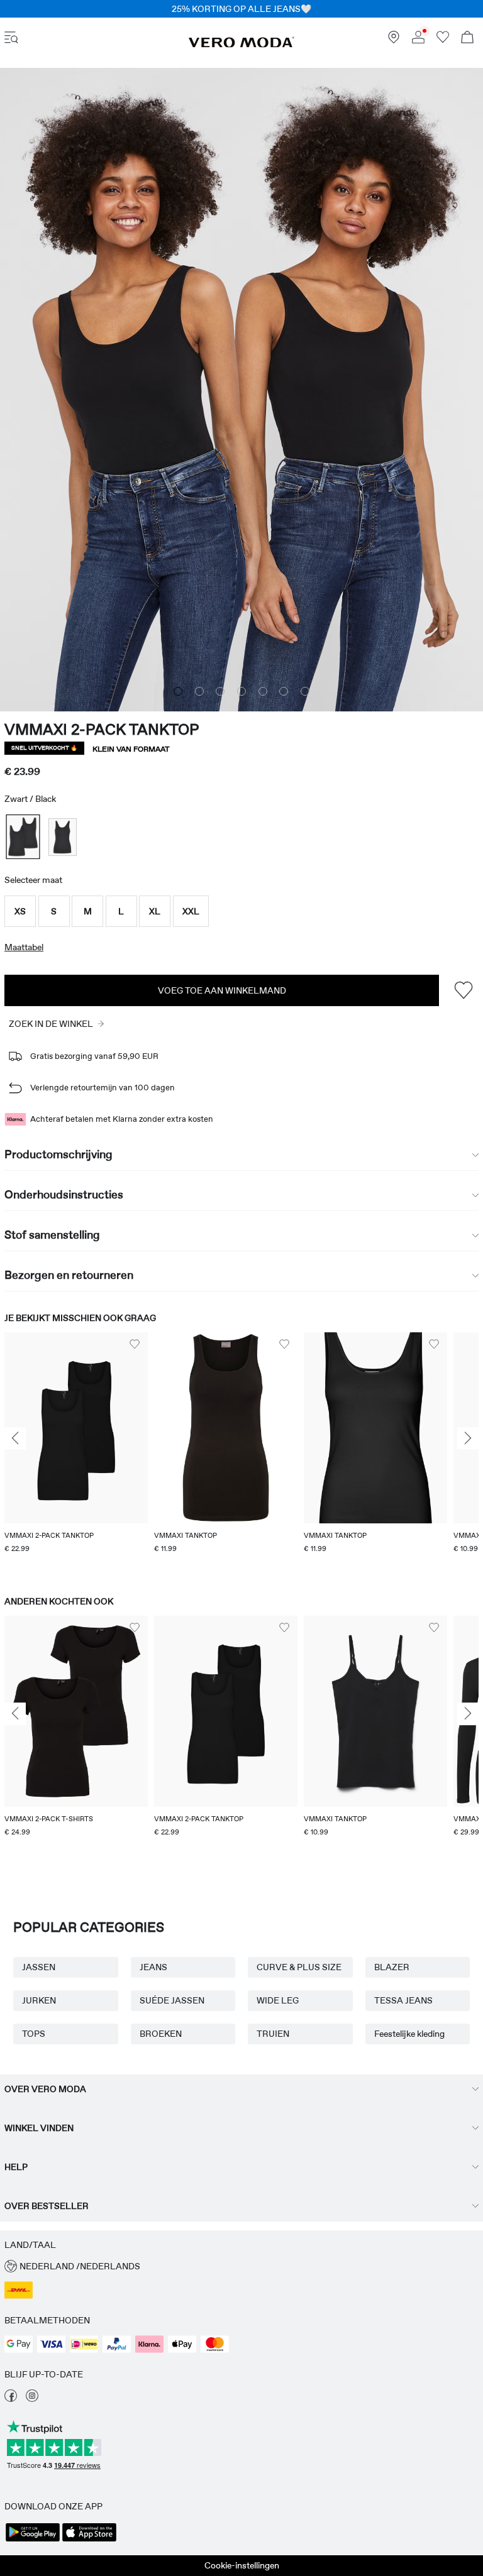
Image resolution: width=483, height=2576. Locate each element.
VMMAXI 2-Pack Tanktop (102, 729)
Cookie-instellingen (242, 2565)
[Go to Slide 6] (284, 691)
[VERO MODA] (241, 45)
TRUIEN (273, 2034)
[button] (20, 911)
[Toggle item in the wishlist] (463, 990)
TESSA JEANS (403, 2000)
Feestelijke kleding (409, 2034)
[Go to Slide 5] (263, 691)
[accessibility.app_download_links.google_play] (33, 2540)
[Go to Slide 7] (305, 691)
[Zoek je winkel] (394, 40)
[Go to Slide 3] (220, 691)
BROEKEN (161, 2034)
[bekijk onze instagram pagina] (32, 2399)
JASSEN (39, 1967)
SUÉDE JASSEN (172, 2000)
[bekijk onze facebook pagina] (11, 2399)
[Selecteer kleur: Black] (23, 837)
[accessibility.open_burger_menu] (11, 39)
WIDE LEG (278, 2000)
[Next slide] (468, 1439)
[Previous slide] (15, 1439)
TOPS (34, 2034)
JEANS (153, 1967)
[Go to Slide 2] (199, 691)
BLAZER (392, 1967)
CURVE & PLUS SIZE (299, 1967)
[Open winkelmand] (467, 39)
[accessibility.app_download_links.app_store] (89, 2540)
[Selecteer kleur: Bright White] (63, 837)
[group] (76, 1452)
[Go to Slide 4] (241, 691)
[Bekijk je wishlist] (443, 40)
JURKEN (39, 2000)
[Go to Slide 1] (178, 691)
